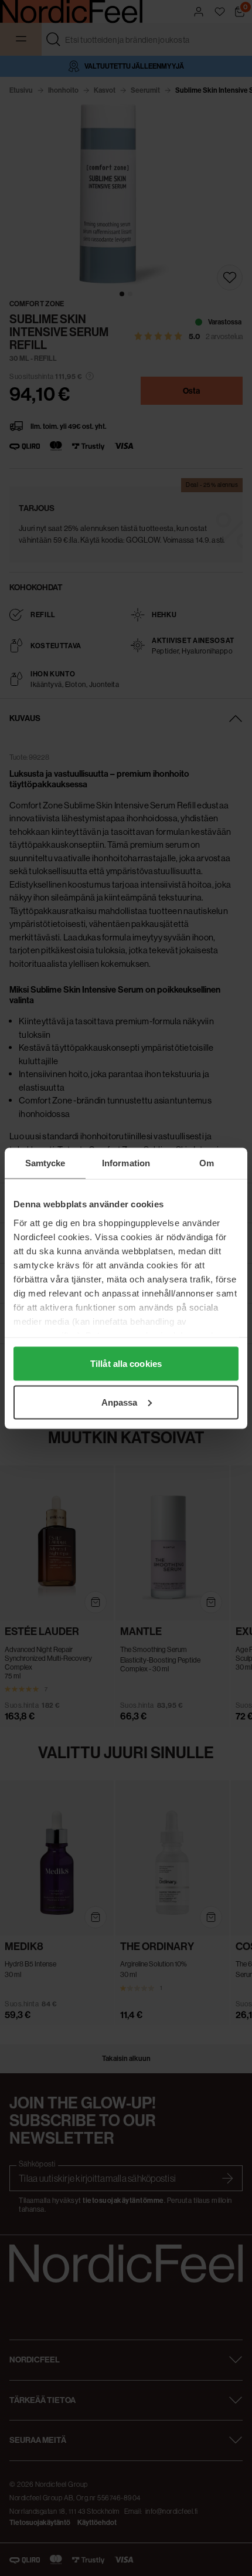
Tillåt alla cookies (126, 1364)
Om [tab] (207, 1162)
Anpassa (120, 1402)
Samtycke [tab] (45, 1162)
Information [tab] (126, 1162)
